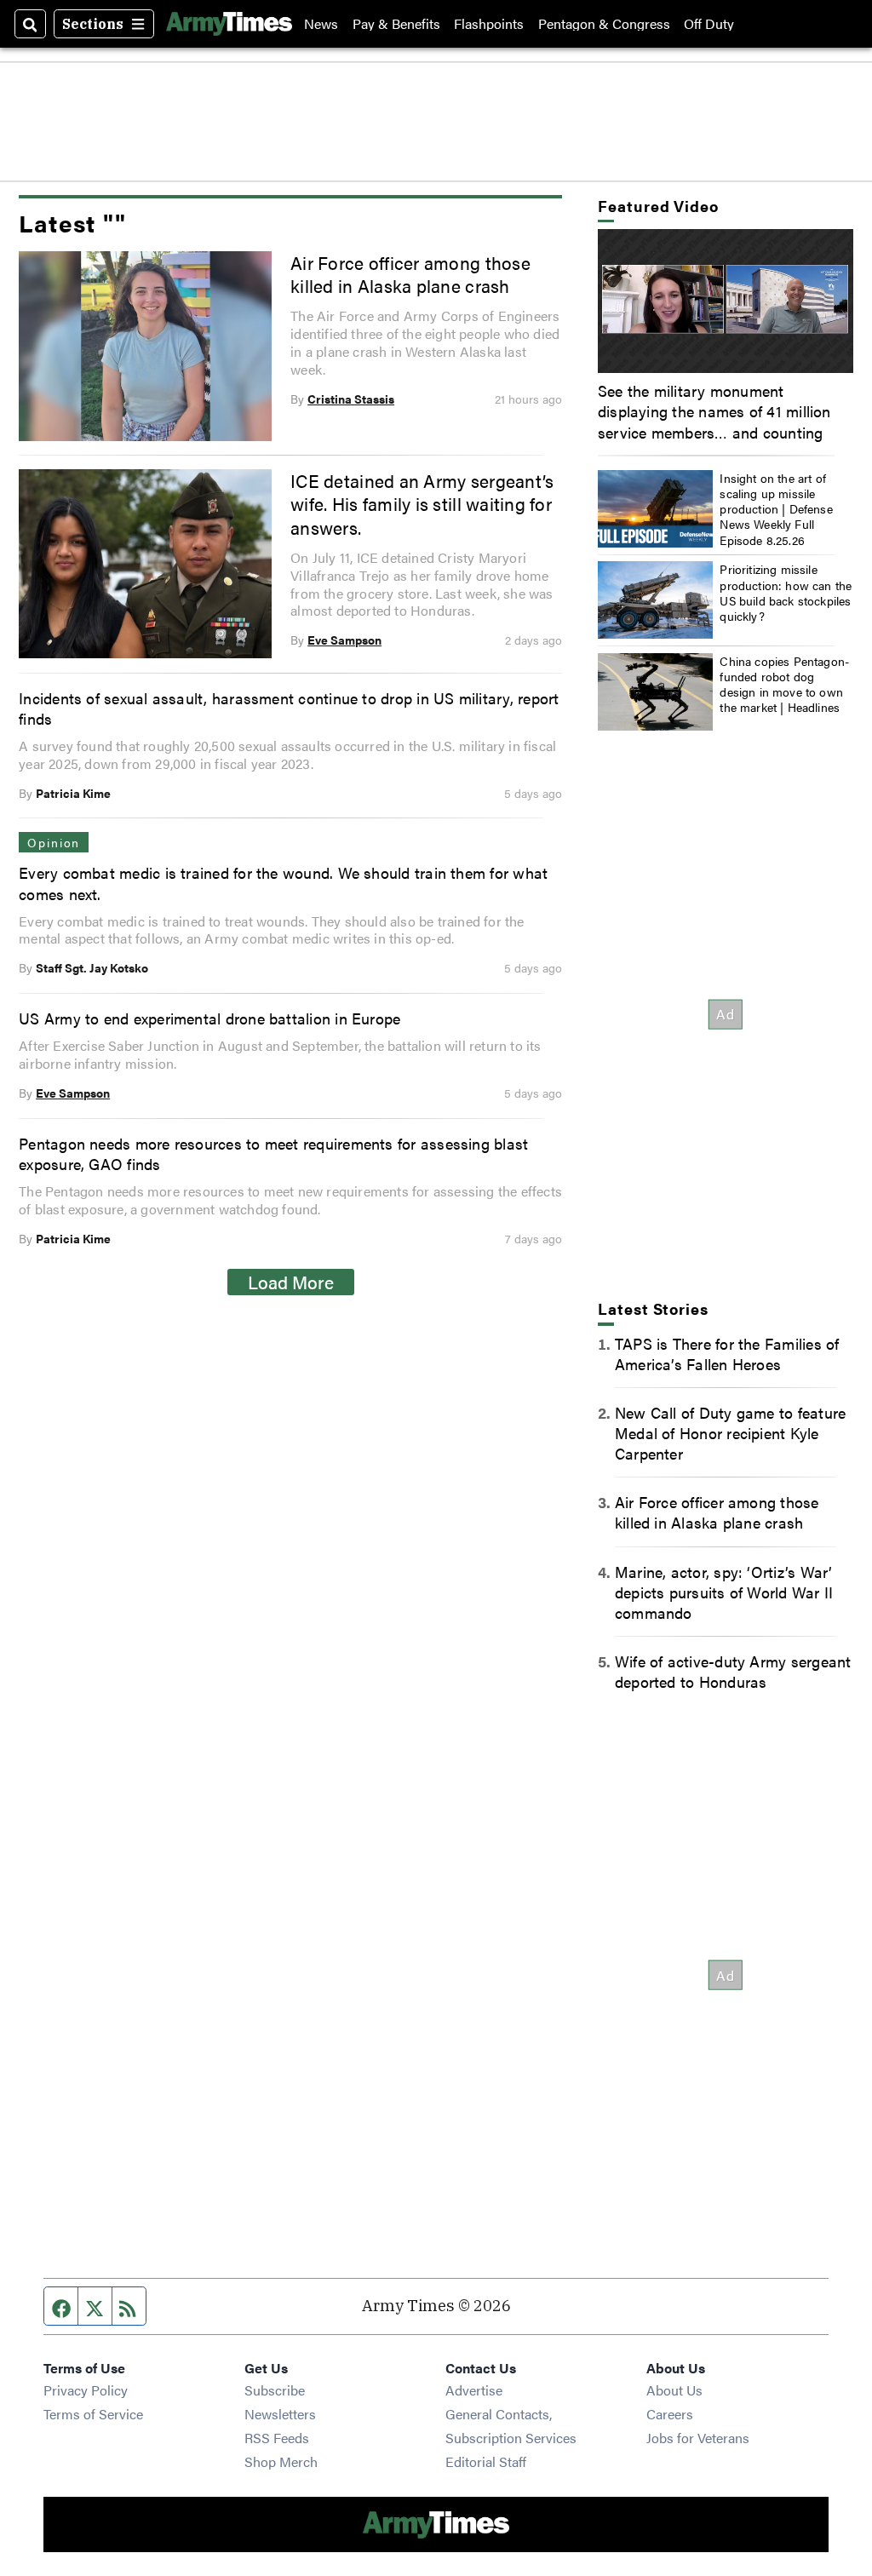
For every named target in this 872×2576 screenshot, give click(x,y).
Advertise (474, 2390)
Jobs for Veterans (698, 2438)
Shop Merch (281, 2461)
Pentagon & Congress (604, 24)
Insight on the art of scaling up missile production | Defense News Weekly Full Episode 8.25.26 (776, 509)
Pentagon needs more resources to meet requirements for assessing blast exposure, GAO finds (273, 1153)
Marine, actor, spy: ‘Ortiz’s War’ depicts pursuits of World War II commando (724, 1592)
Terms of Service (93, 2414)
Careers (670, 2414)
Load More (291, 1282)
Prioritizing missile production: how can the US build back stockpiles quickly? (786, 592)
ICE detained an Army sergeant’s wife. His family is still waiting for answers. (422, 504)
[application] (726, 301)
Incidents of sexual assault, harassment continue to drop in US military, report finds (289, 708)
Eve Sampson (344, 640)
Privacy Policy (86, 2390)
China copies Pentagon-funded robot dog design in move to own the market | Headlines (784, 684)
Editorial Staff (486, 2461)
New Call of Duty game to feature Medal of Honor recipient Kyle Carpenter (730, 1432)
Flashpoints (489, 24)
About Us (674, 2390)
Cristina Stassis (351, 399)
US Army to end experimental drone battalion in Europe (209, 1018)
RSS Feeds (277, 2438)
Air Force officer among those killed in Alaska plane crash (410, 274)
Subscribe (275, 2390)
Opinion (54, 842)
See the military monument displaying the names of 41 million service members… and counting (714, 410)
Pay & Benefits (396, 24)
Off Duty (709, 24)
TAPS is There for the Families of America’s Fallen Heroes (727, 1353)
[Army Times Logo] (229, 24)
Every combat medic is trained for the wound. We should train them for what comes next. (283, 882)
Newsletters (280, 2414)
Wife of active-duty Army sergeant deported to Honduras (733, 1671)
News (321, 24)
